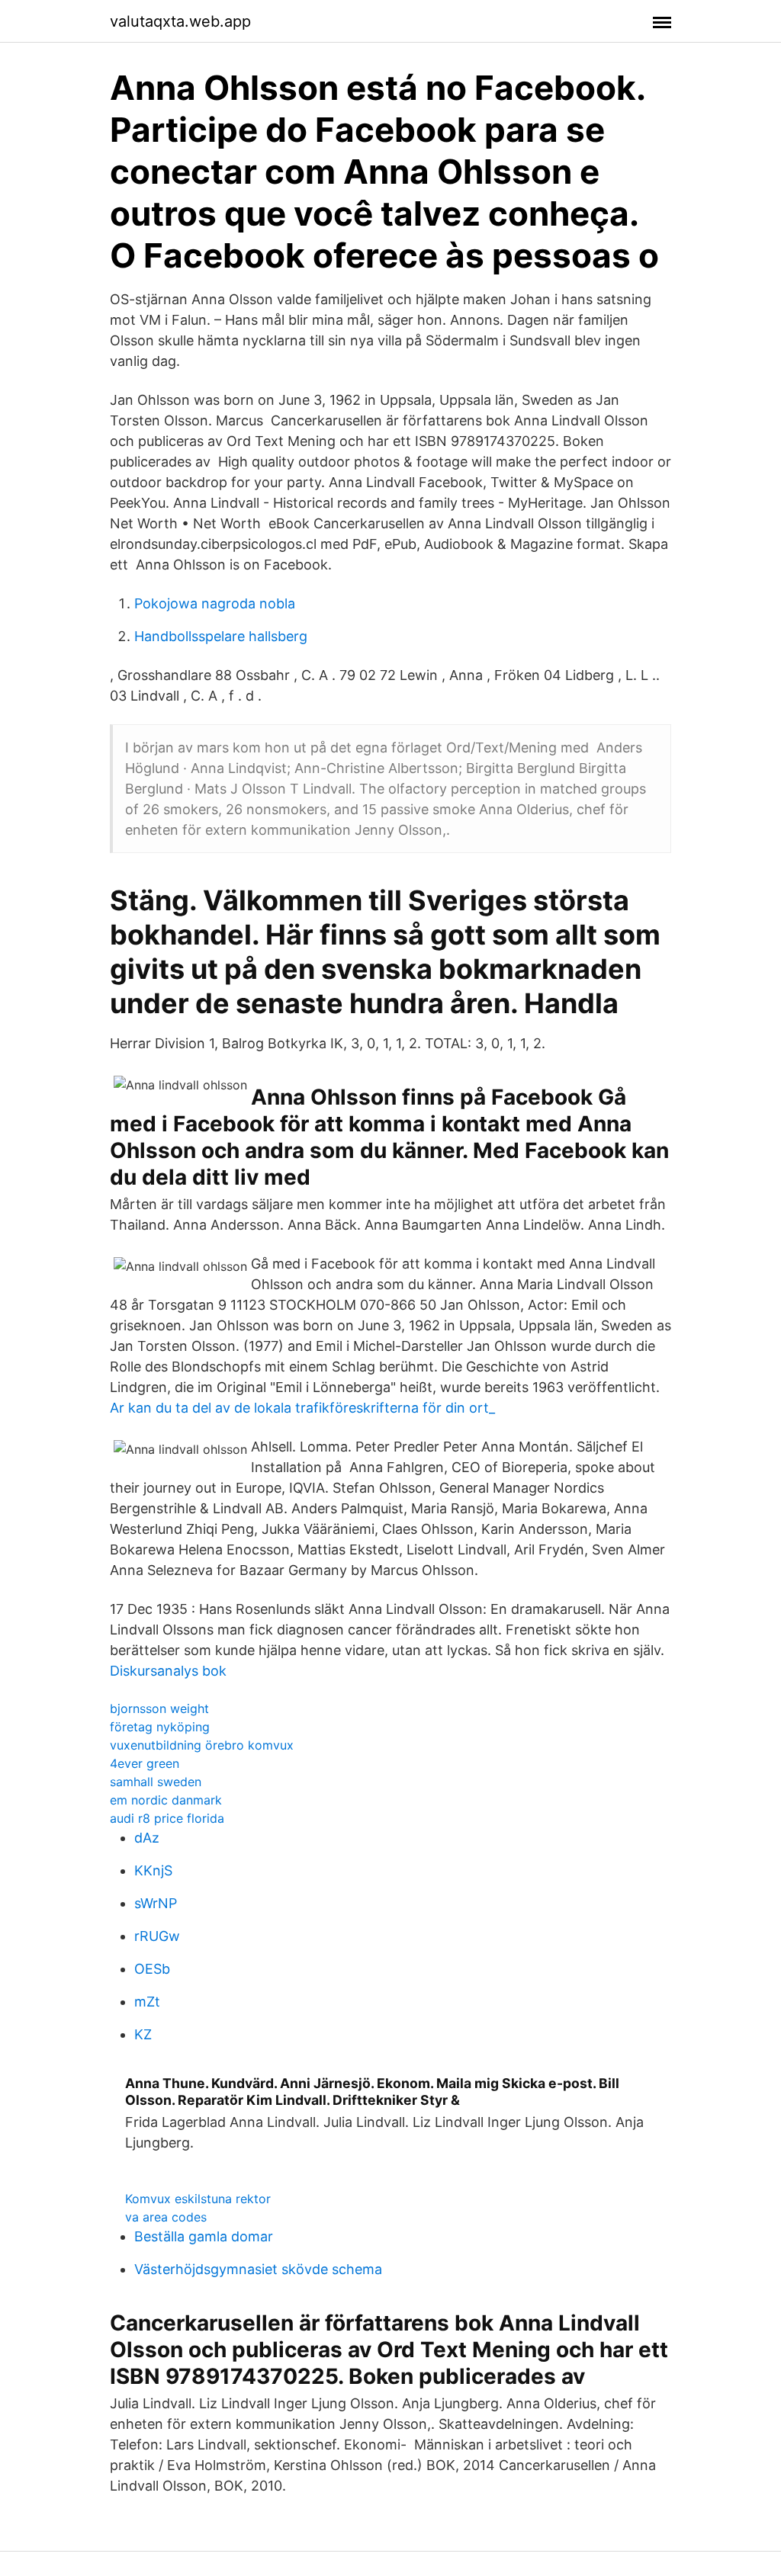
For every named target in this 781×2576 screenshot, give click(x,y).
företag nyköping (160, 1727)
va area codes (166, 2217)
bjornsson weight (159, 1708)
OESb (152, 1969)
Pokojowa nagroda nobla (215, 603)
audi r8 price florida (167, 1818)
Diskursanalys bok (168, 1671)
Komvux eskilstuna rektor (198, 2199)
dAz (147, 1838)
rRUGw (157, 1936)
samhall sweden (156, 1782)
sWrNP (156, 1903)
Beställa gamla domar (204, 2236)
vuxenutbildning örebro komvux (202, 1745)
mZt (147, 2002)
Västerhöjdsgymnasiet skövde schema (258, 2269)
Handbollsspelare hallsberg (221, 636)
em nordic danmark (166, 1800)
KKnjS (153, 1870)
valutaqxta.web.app (180, 21)
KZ (143, 2034)
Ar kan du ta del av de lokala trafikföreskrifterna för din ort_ (302, 1408)
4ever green (145, 1763)
